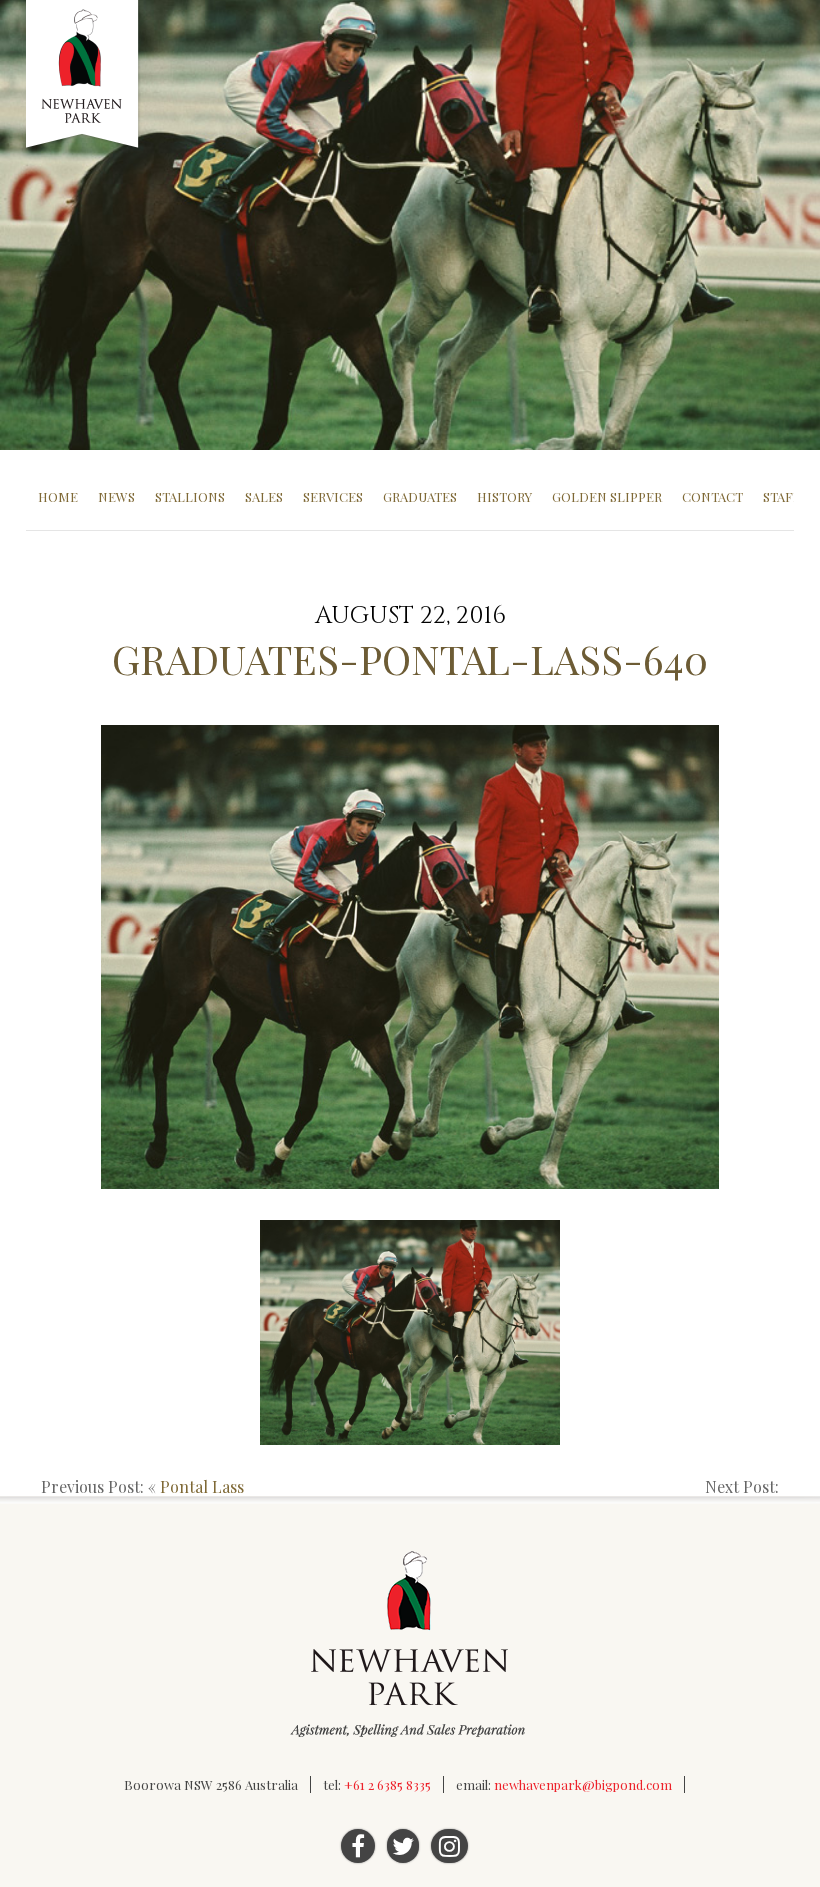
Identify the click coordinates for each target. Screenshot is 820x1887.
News (116, 496)
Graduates (420, 496)
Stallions (190, 496)
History (504, 496)
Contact (712, 496)
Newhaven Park (83, 75)
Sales (264, 496)
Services (333, 496)
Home (58, 496)
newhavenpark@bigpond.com (583, 1784)
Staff (782, 496)
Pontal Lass (202, 1486)
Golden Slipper (607, 496)
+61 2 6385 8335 (387, 1784)
